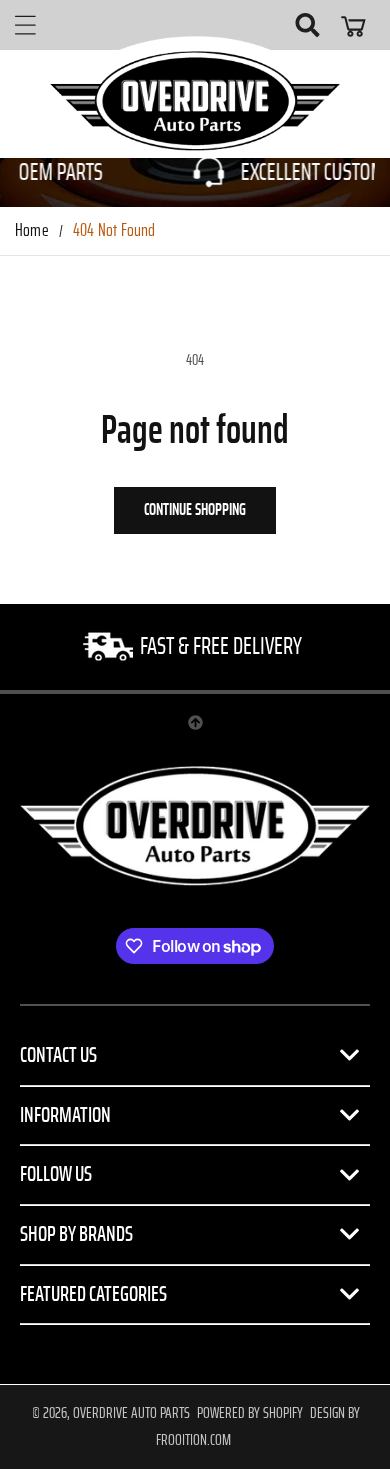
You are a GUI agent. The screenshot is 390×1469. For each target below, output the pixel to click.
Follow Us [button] (56, 1174)
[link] (195, 647)
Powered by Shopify (250, 1413)
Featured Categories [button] (93, 1294)
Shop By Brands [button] (76, 1234)
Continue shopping (195, 509)
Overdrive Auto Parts (131, 1413)
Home (32, 231)
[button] (25, 25)
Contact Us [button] (58, 1055)
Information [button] (65, 1115)
